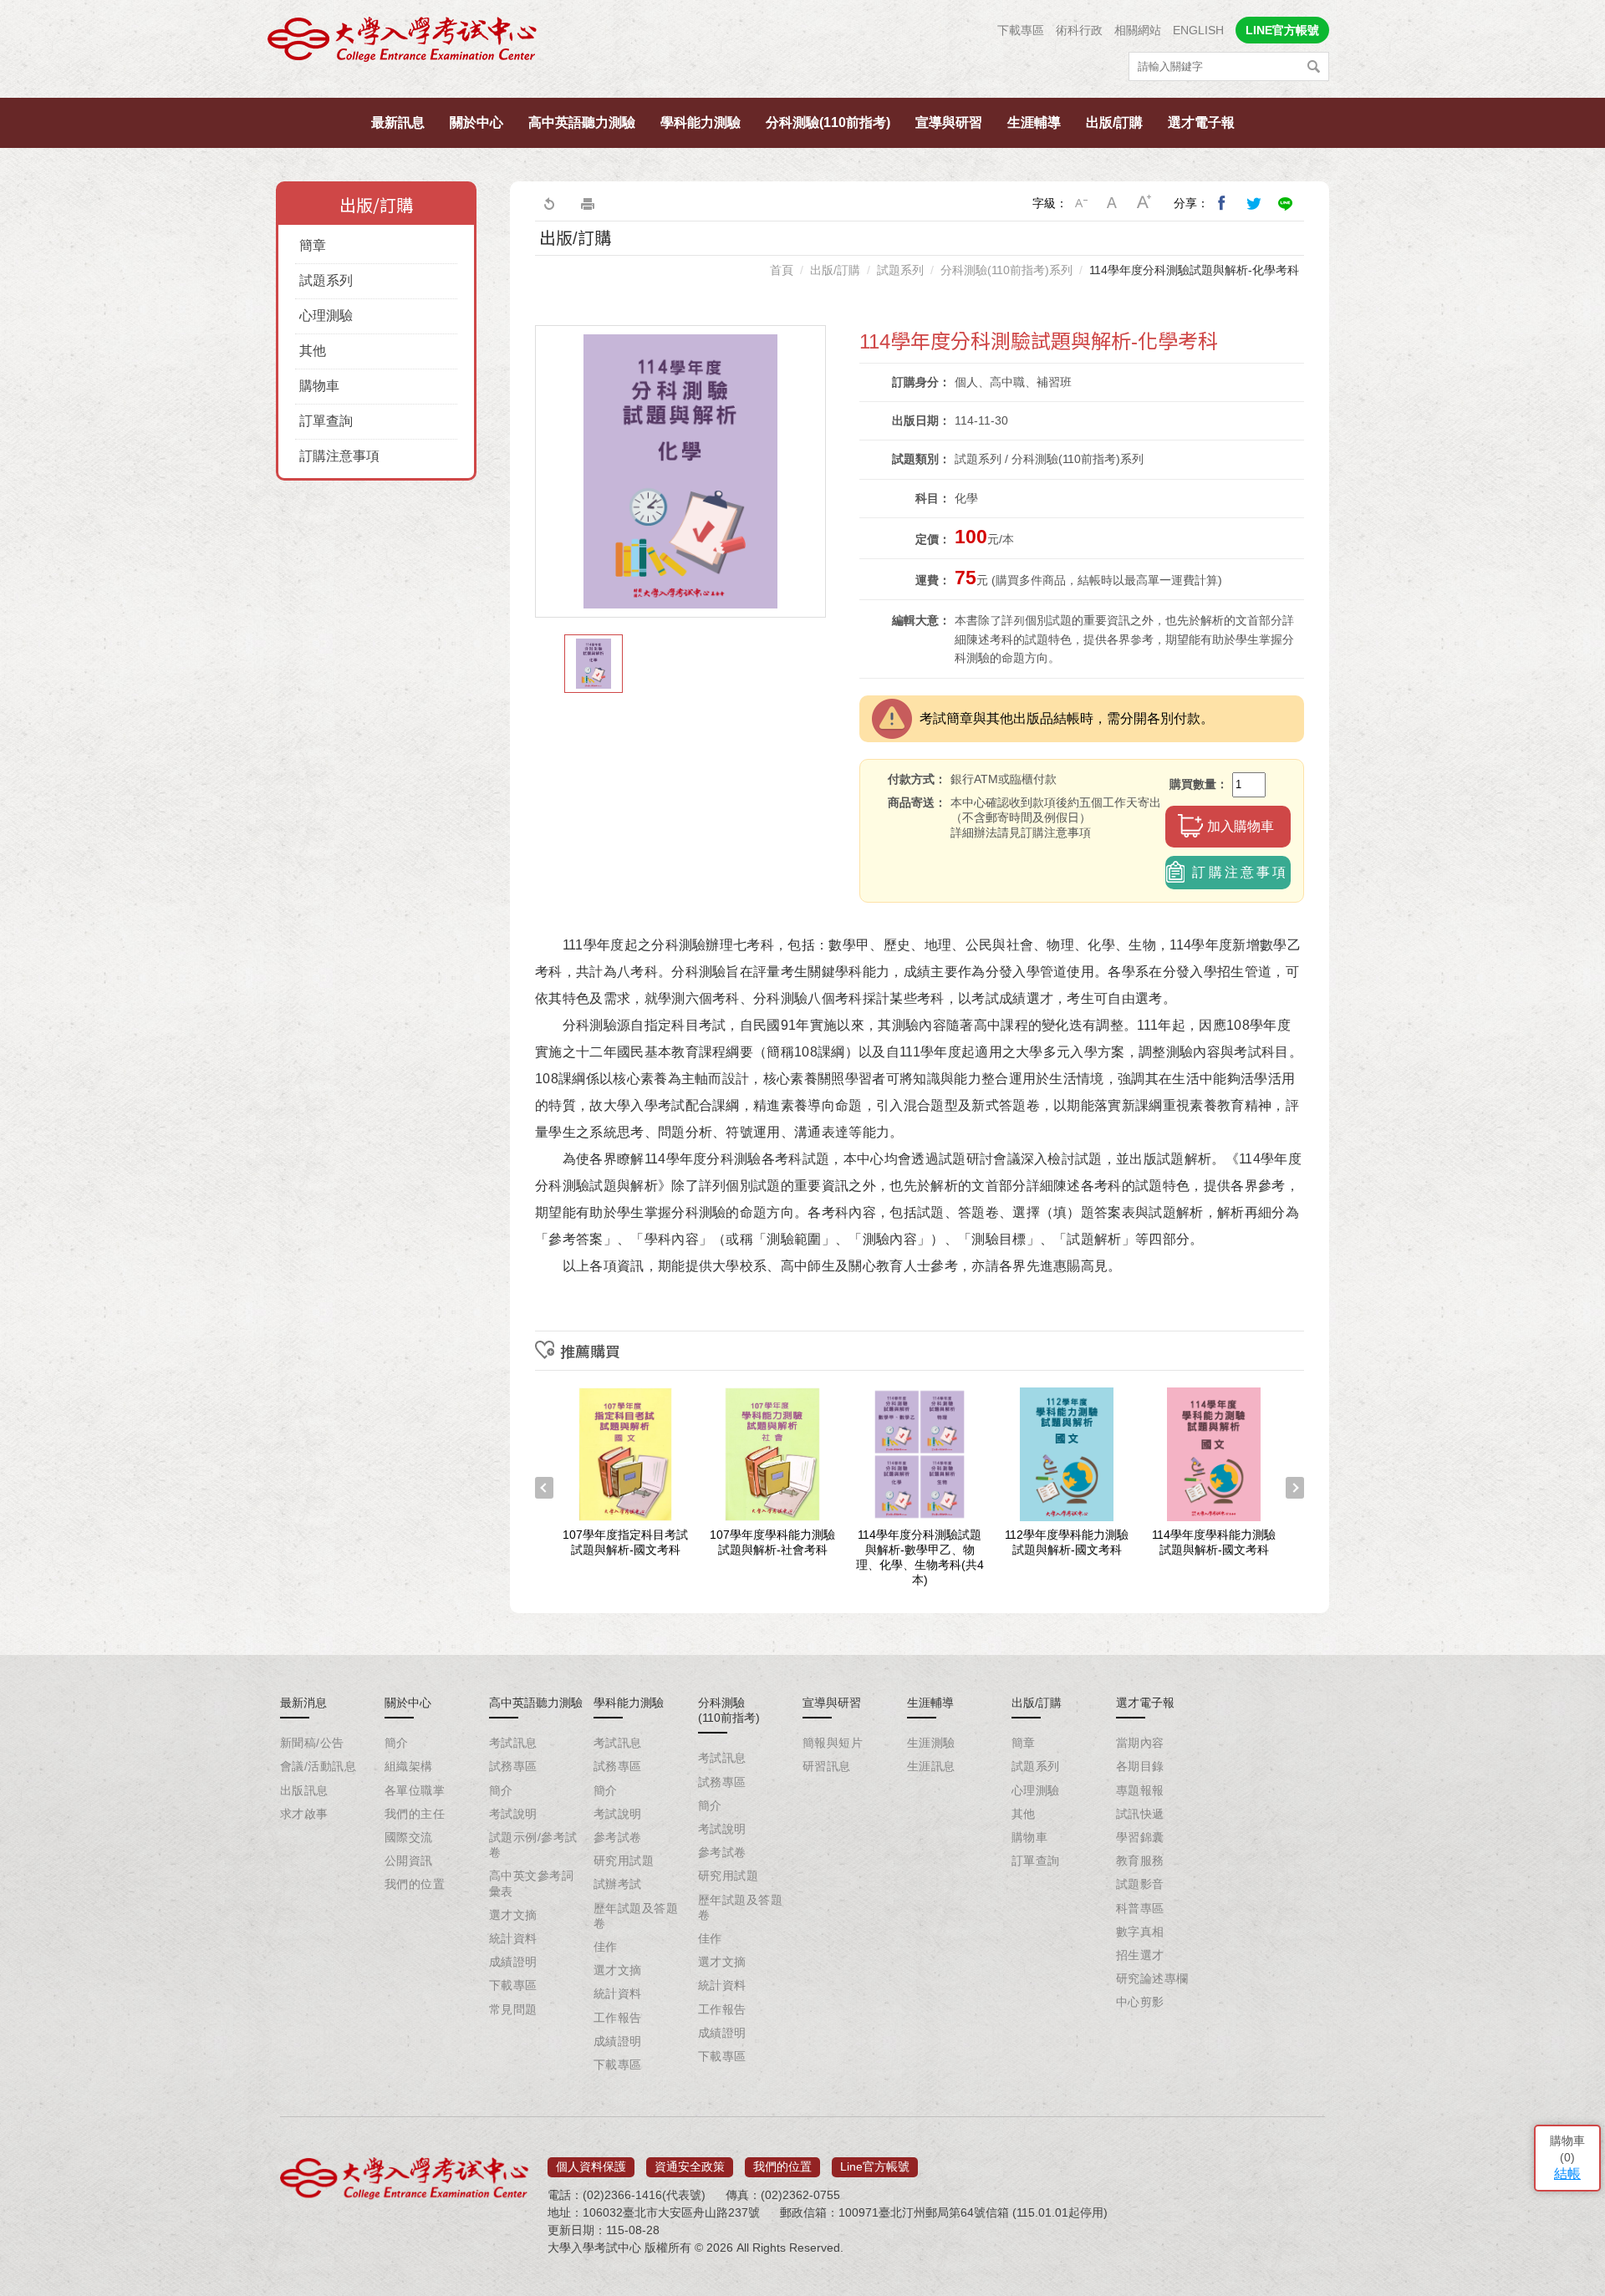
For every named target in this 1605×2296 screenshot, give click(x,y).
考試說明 (513, 1814)
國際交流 (409, 1837)
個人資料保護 (591, 2166)
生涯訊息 (931, 1766)
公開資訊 (409, 1861)
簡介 (397, 1743)
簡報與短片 (833, 1743)
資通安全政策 (690, 2166)
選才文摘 (513, 1915)
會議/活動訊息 (318, 1766)
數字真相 (1140, 1932)
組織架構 (409, 1766)
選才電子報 (1201, 122)
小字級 (1081, 203)
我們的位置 (415, 1884)
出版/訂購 (1114, 122)
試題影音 (1140, 1884)
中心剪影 (1140, 2002)
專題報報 (1140, 1790)
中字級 (1113, 203)
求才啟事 (304, 1814)
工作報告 (618, 2018)
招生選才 (1140, 1955)
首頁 (782, 270)
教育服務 (1140, 1861)
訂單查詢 (326, 421)
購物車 (319, 386)
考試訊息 (513, 1743)
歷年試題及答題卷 (636, 1916)
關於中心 (476, 122)
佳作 (606, 1947)
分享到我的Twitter (1254, 203)
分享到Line (1286, 203)
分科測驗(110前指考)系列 (1006, 270)
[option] (680, 471)
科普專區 (1140, 1908)
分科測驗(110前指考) (828, 122)
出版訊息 (304, 1790)
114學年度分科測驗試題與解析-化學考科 (1194, 270)
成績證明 (513, 1962)
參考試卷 (618, 1837)
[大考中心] (403, 44)
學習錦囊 (1140, 1837)
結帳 (1567, 2174)
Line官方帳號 (875, 2166)
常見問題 (513, 2009)
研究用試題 (624, 1861)
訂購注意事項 (339, 456)
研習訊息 (827, 1766)
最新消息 (303, 1703)
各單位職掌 (415, 1790)
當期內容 (1140, 1743)
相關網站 (1138, 30)
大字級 (1144, 203)
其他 (313, 351)
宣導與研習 (949, 122)
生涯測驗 (931, 1743)
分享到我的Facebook (1222, 203)
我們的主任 (415, 1814)
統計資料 (513, 1938)
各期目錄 (1140, 1766)
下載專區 (1021, 30)
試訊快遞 (1140, 1814)
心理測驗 (326, 316)
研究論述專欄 (1152, 1978)
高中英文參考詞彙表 (531, 1883)
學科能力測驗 (701, 122)
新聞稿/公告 (312, 1743)
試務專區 (513, 1766)
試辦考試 (618, 1884)
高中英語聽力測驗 (582, 122)
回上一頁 (548, 203)
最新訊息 (398, 122)
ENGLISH (1198, 30)
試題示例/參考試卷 (533, 1845)
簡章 (313, 245)
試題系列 (326, 280)
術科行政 (1079, 30)
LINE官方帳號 (1282, 30)
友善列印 (588, 203)
